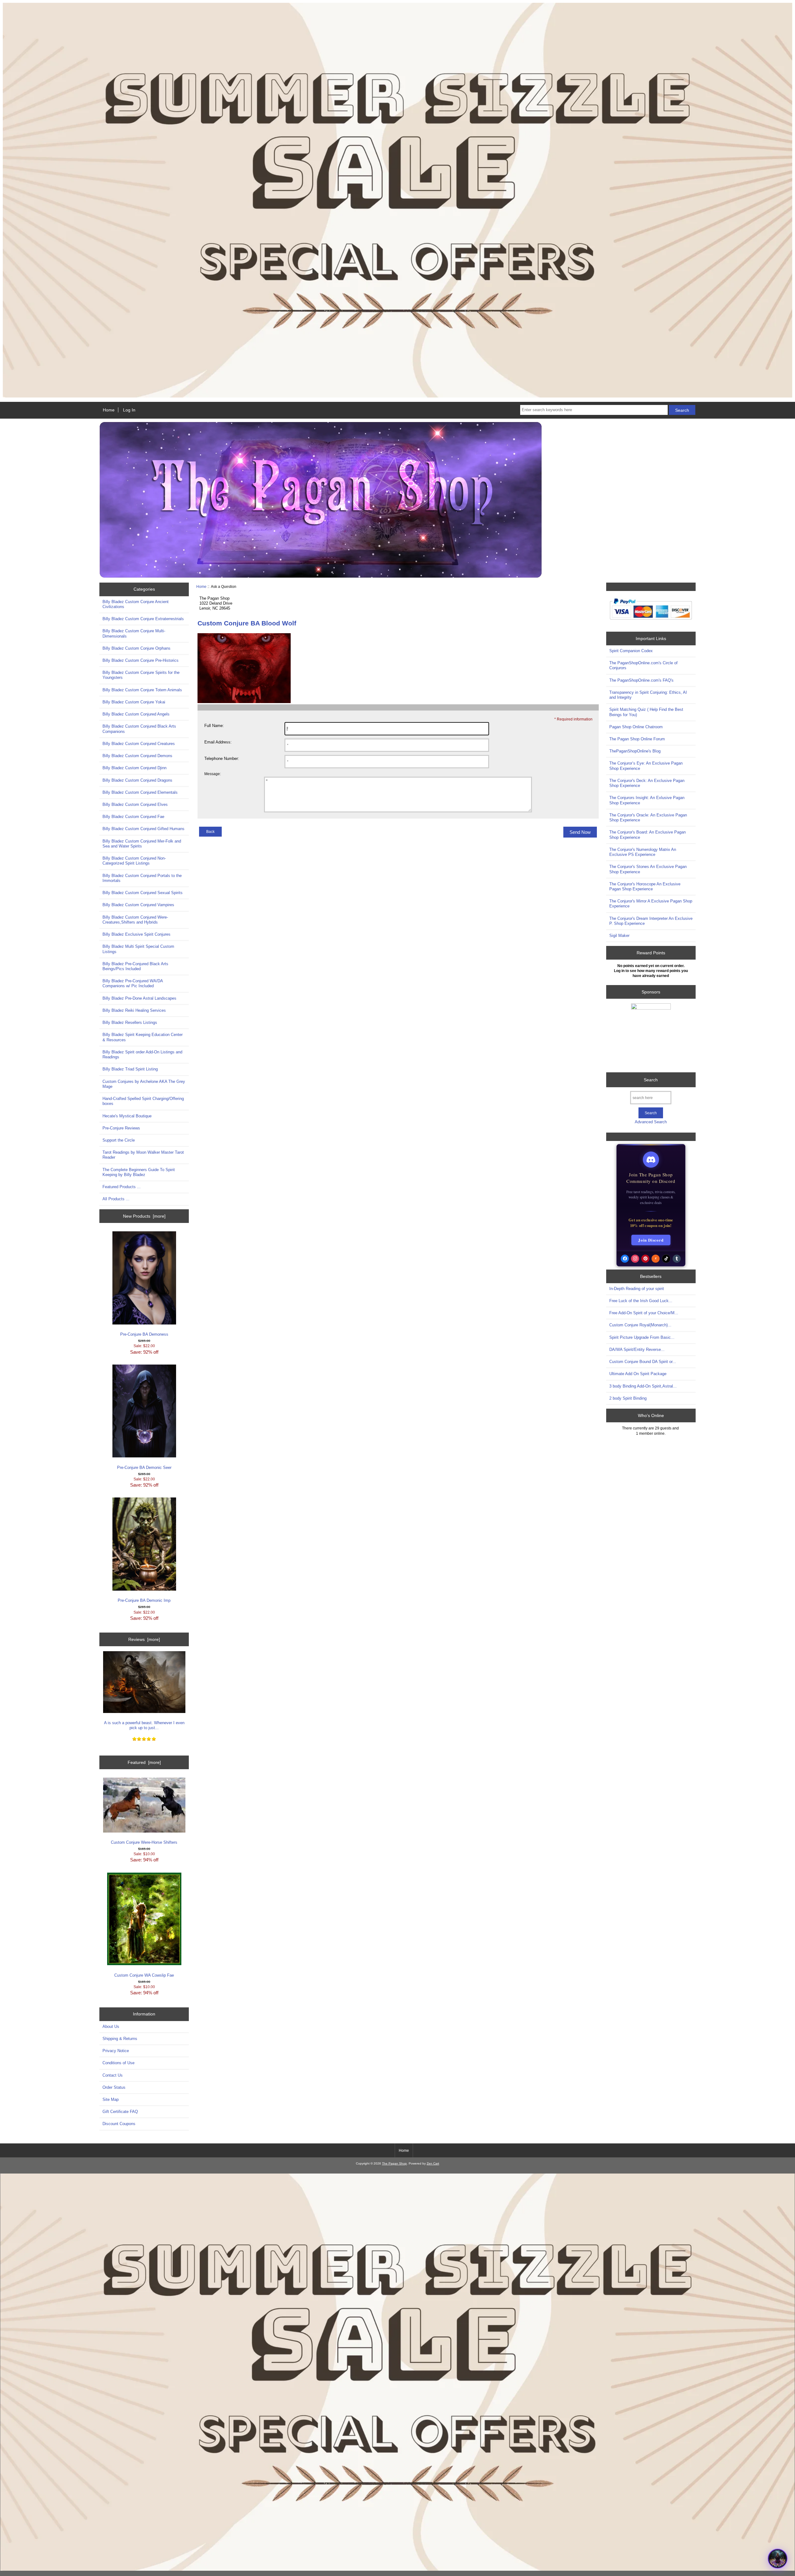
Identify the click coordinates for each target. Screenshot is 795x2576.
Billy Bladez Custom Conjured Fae (133, 817)
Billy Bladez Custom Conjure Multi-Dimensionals (134, 633)
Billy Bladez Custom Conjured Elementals (140, 792)
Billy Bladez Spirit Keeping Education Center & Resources (143, 1037)
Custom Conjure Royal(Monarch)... (640, 1325)
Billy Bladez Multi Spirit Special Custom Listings (138, 949)
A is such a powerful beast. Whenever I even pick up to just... (144, 1725)
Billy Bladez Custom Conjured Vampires (138, 905)
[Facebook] (625, 1259)
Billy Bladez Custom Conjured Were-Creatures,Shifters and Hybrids (135, 920)
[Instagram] (635, 1259)
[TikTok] (666, 1259)
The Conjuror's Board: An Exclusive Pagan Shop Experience (647, 835)
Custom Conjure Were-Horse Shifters (144, 1842)
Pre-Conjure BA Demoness (144, 1334)
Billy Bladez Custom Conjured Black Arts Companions (139, 729)
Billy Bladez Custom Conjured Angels (136, 714)
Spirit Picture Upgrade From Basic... (642, 1337)
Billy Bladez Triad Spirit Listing (130, 1069)
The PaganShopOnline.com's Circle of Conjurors (643, 665)
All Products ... (116, 1199)
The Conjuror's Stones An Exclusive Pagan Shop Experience (648, 869)
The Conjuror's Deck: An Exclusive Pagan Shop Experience (647, 783)
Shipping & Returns (120, 2039)
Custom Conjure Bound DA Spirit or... (643, 1362)
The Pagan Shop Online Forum (637, 739)
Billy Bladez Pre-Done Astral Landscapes (139, 998)
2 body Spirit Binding (628, 1398)
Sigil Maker (619, 936)
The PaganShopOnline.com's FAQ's (641, 680)
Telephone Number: (222, 759)
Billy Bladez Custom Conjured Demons (137, 756)
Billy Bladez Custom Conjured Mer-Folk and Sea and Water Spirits (142, 844)
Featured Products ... (122, 1187)
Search (651, 1080)
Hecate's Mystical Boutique (127, 1116)
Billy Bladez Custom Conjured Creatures (139, 744)
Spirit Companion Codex (631, 651)
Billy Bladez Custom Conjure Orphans (136, 648)
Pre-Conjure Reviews (121, 1128)
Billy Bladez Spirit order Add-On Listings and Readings (142, 1054)
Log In (129, 410)
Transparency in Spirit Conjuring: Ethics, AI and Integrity (648, 695)
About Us (111, 2026)
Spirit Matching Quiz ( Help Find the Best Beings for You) (646, 712)
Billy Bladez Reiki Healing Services (134, 1010)
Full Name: (214, 726)
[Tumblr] (677, 1259)
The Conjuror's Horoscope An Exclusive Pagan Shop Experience (645, 886)
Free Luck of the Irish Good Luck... (641, 1301)
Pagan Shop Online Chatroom (636, 727)
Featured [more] (144, 1762)
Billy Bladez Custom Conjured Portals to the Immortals (142, 878)
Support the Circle (119, 1140)
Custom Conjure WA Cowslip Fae (144, 1975)
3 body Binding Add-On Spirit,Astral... (643, 1386)
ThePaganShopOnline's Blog (635, 751)
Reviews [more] (144, 1639)
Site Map (111, 2099)
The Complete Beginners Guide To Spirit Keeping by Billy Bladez (139, 1172)
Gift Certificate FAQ (120, 2112)
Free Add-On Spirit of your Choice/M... (644, 1313)
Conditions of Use (118, 2063)
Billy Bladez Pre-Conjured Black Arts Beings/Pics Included (135, 966)
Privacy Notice (116, 2051)
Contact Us (113, 2075)
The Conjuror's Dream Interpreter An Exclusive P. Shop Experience (651, 921)
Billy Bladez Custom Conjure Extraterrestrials (143, 619)
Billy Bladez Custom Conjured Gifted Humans (143, 829)
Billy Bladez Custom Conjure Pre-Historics (141, 660)
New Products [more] (144, 1216)
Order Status (114, 2087)
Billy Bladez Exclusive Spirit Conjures (136, 934)
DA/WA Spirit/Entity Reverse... (637, 1349)
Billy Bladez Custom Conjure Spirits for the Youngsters (141, 675)
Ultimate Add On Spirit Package (638, 1374)
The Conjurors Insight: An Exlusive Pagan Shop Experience (647, 800)
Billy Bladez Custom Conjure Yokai (134, 702)
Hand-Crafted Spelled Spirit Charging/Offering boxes (143, 1101)
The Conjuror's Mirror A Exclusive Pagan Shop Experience (651, 904)
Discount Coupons (119, 2124)
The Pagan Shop (394, 2163)
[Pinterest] (645, 1259)
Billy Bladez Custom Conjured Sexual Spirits (143, 893)
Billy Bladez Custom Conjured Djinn (134, 768)
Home (109, 410)
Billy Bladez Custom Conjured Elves (135, 804)
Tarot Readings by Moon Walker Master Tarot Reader (143, 1155)
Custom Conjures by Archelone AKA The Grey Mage (144, 1084)
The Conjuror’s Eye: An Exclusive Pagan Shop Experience (646, 766)
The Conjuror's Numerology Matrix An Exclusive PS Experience (643, 852)
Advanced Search (651, 1122)
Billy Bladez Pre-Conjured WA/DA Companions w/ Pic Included (133, 983)
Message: (213, 774)
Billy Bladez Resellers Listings (130, 1022)
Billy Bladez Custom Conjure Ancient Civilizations (136, 604)
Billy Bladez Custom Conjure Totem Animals (142, 690)
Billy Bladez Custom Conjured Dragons (137, 780)
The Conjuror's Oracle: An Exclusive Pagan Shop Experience (648, 818)
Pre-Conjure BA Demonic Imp (144, 1600)
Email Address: (218, 742)
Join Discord (651, 1240)
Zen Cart (433, 2163)
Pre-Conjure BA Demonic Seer (144, 1467)
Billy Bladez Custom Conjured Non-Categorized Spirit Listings (134, 861)
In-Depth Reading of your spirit (637, 1289)
